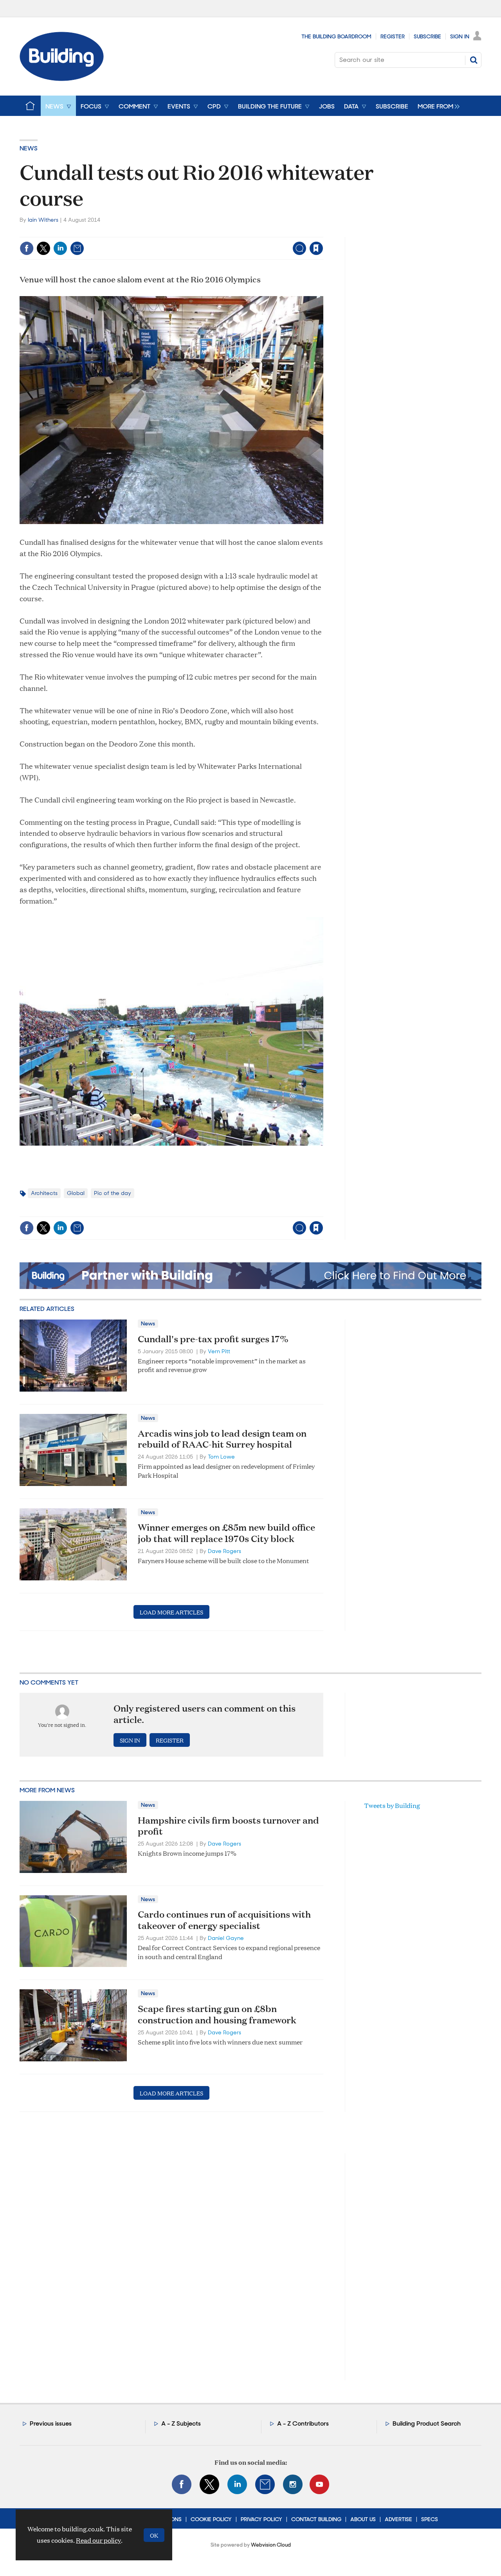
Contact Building (316, 2519)
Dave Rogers (224, 1551)
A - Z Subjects (181, 2423)
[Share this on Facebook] (27, 248)
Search (474, 60)
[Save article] (316, 248)
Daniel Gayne (226, 1938)
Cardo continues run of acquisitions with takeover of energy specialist (224, 1920)
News (29, 148)
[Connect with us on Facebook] (182, 2484)
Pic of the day (113, 1193)
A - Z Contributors (303, 2423)
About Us (363, 2519)
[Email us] (265, 2484)
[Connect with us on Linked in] (237, 2484)
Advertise (398, 2519)
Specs (430, 2519)
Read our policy (98, 2540)
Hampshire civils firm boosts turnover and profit (228, 1826)
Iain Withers (43, 220)
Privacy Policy (261, 2519)
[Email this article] (77, 248)
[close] (323, 232)
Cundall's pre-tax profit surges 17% (213, 1339)
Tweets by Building (392, 1805)
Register (393, 36)
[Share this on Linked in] (60, 248)
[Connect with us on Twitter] (209, 2484)
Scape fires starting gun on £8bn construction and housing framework (217, 2014)
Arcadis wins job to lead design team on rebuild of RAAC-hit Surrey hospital (222, 1439)
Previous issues (51, 2423)
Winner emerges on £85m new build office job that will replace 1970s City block (226, 1533)
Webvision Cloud (271, 2545)
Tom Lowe (221, 1457)
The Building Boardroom (336, 36)
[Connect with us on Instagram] (293, 2484)
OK (154, 2535)
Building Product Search (427, 2423)
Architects (44, 1193)
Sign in (219, 232)
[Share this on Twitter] (43, 248)
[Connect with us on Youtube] (319, 2484)
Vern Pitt (219, 1351)
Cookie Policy (211, 2519)
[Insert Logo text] (62, 79)
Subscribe (427, 36)
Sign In (460, 36)
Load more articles (171, 1612)
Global (76, 1193)
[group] (437, 106)
